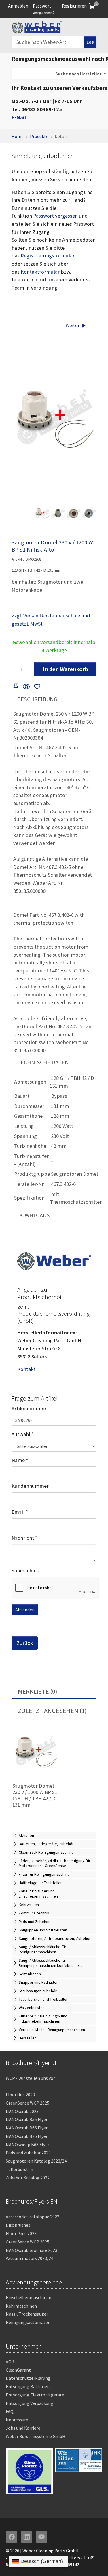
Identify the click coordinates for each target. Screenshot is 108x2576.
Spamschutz (26, 1570)
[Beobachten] (26, 687)
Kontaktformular (40, 272)
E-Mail (19, 117)
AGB (10, 2362)
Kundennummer (30, 1486)
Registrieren (74, 6)
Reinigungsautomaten (28, 2322)
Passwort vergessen (55, 216)
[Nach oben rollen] (94, 2562)
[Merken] (16, 687)
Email (20, 1512)
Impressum (17, 2420)
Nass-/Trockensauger (27, 2314)
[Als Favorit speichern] (37, 687)
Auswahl (23, 1434)
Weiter (73, 325)
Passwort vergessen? (44, 9)
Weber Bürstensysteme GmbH (36, 2436)
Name (20, 1460)
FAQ (10, 2411)
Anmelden (18, 6)
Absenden (25, 1610)
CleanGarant (18, 2370)
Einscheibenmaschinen (29, 2297)
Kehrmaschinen (21, 2306)
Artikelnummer (29, 1409)
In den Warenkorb (66, 669)
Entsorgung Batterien (28, 2386)
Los (90, 42)
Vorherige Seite (29, 513)
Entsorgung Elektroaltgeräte (35, 2395)
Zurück (25, 1643)
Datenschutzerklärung (28, 2378)
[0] (92, 6)
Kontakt (26, 1369)
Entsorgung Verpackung (30, 2403)
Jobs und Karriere (23, 2428)
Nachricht (24, 1538)
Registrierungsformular (48, 256)
